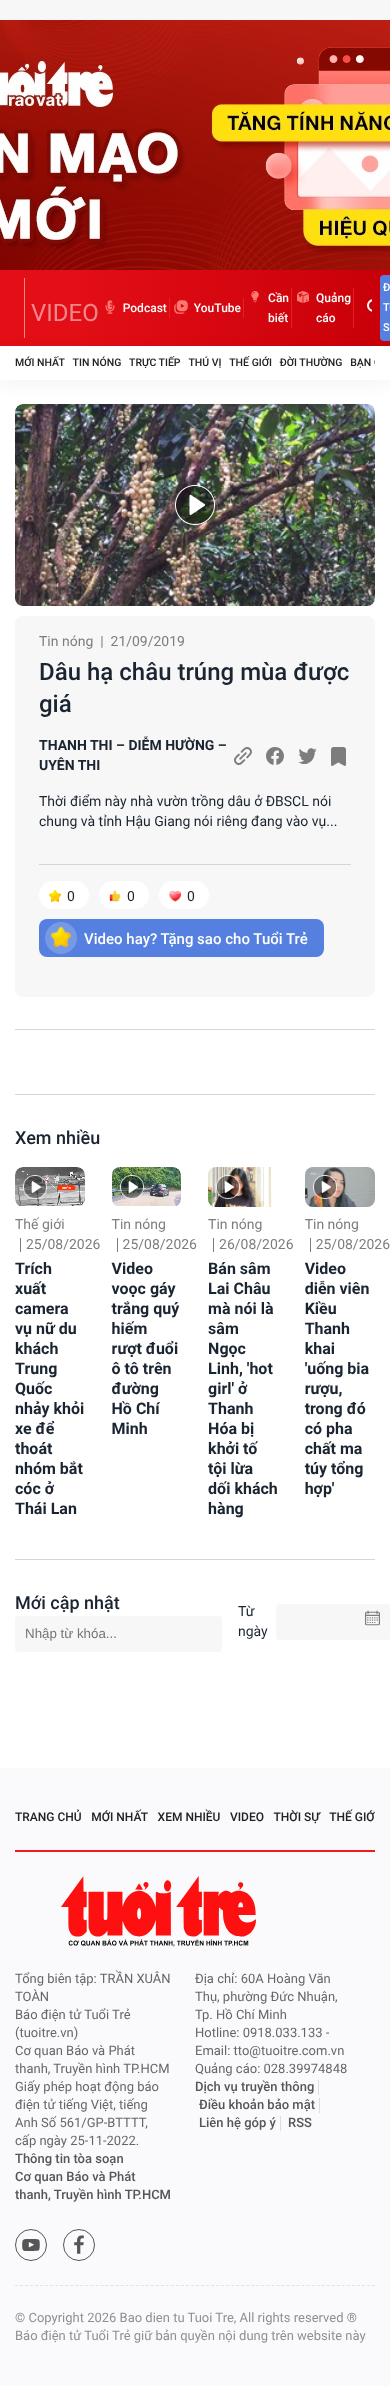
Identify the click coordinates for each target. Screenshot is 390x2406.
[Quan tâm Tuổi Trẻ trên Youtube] (31, 2245)
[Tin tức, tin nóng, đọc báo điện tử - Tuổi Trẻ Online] (20, 308)
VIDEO (65, 313)
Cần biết (278, 308)
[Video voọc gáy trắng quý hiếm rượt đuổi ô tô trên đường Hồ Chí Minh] (147, 1186)
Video (247, 1817)
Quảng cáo (333, 308)
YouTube (217, 308)
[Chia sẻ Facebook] (275, 756)
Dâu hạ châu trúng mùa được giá (194, 688)
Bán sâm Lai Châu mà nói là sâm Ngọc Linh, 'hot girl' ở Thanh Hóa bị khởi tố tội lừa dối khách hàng (243, 1388)
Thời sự (297, 1817)
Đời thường (311, 362)
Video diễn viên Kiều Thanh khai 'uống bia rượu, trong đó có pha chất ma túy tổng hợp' (337, 1378)
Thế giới (250, 362)
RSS (300, 2123)
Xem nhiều (57, 1138)
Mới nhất (40, 362)
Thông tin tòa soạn (69, 2159)
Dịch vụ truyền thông (254, 2087)
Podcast (145, 308)
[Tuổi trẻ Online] (161, 1911)
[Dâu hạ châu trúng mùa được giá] (195, 505)
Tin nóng (97, 362)
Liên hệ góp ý (237, 2123)
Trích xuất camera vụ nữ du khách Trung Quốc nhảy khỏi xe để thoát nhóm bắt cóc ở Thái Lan (49, 1388)
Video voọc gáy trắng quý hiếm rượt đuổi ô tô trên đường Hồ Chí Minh (146, 1348)
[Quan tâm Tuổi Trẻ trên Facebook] (79, 2245)
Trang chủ (48, 1817)
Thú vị (204, 362)
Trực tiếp (154, 362)
